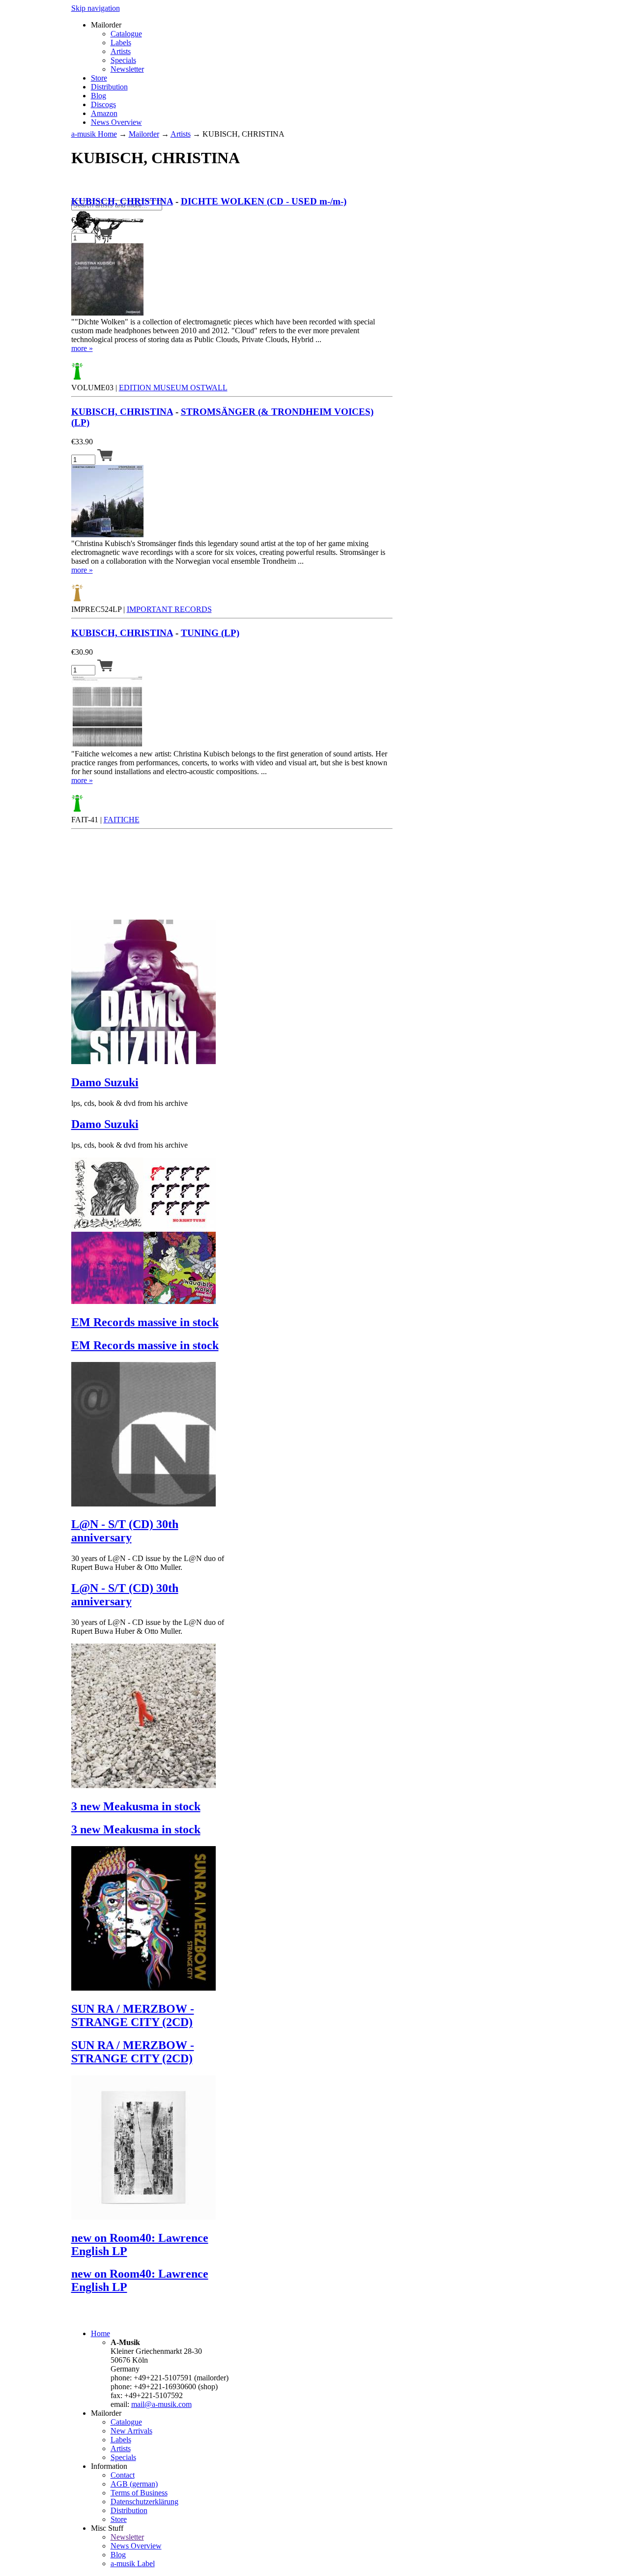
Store (99, 78)
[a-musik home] (214, 195)
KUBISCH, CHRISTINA (122, 201)
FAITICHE (122, 820)
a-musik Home (94, 134)
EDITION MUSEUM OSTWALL (173, 388)
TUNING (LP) (210, 633)
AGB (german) (134, 2484)
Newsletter (127, 69)
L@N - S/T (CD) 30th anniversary (125, 1531)
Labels (121, 43)
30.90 (82, 652)
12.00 (82, 220)
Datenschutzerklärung (144, 2502)
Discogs (103, 104)
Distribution (109, 87)
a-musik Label (133, 2563)
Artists (121, 51)
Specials (123, 60)
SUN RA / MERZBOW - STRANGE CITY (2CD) (133, 2015)
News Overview (116, 122)
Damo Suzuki (105, 1082)
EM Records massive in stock (145, 1322)
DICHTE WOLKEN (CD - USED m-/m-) (264, 201)
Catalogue (126, 34)
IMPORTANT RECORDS (169, 609)
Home (100, 2333)
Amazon (104, 113)
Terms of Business (139, 2493)
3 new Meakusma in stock (136, 1806)
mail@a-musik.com (161, 2404)
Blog (99, 96)
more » (82, 348)
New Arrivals (131, 2431)
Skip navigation (96, 8)
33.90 (82, 442)
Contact (123, 2475)
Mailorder (144, 134)
